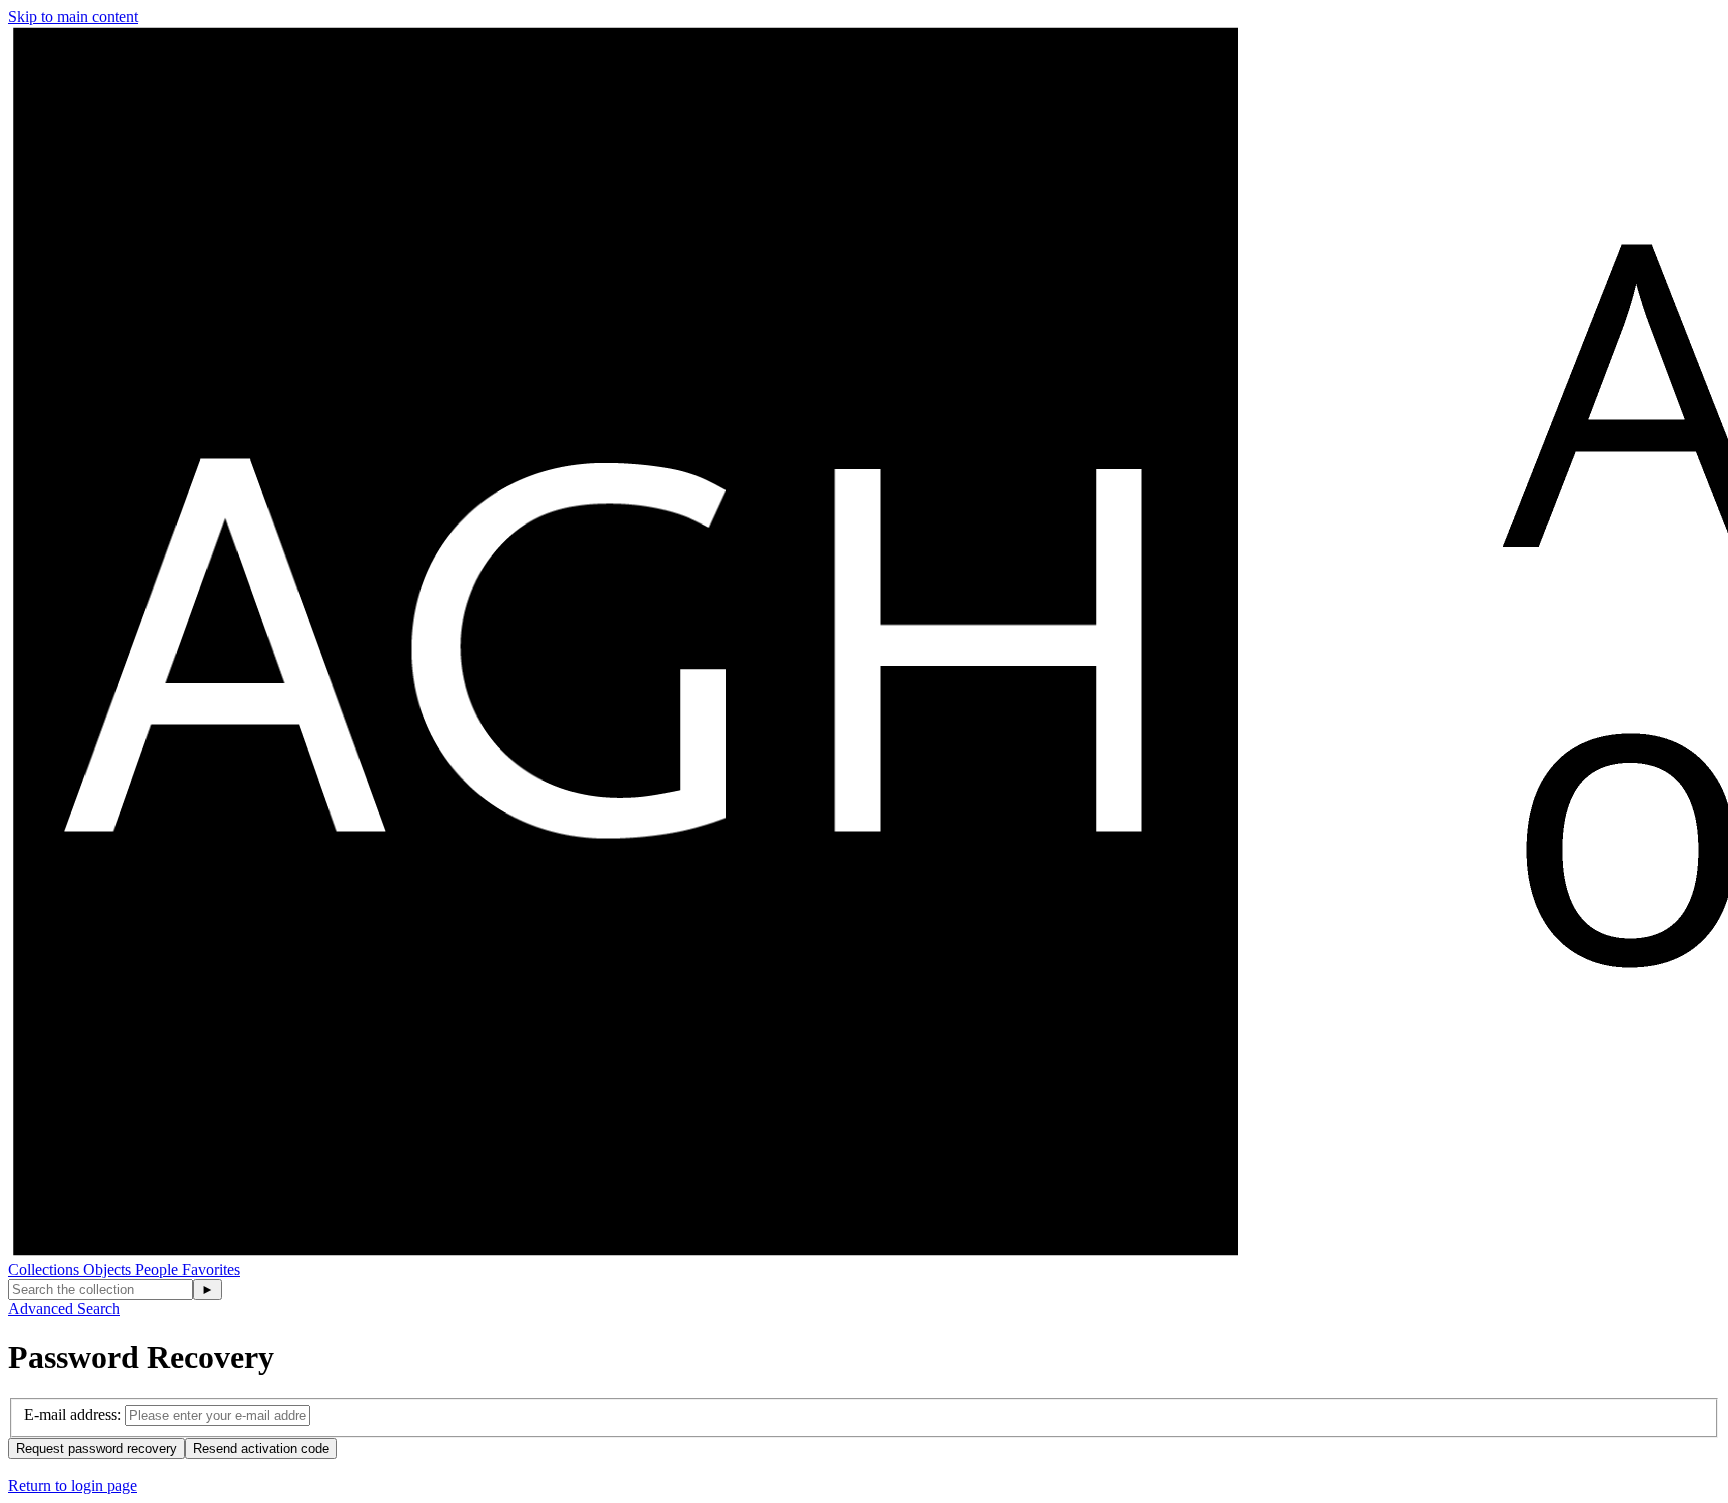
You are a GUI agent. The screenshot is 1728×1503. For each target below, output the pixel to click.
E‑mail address (70, 1414)
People (158, 1269)
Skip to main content (73, 16)
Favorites (211, 1269)
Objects (109, 1269)
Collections (45, 1269)
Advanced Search (64, 1308)
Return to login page (72, 1485)
